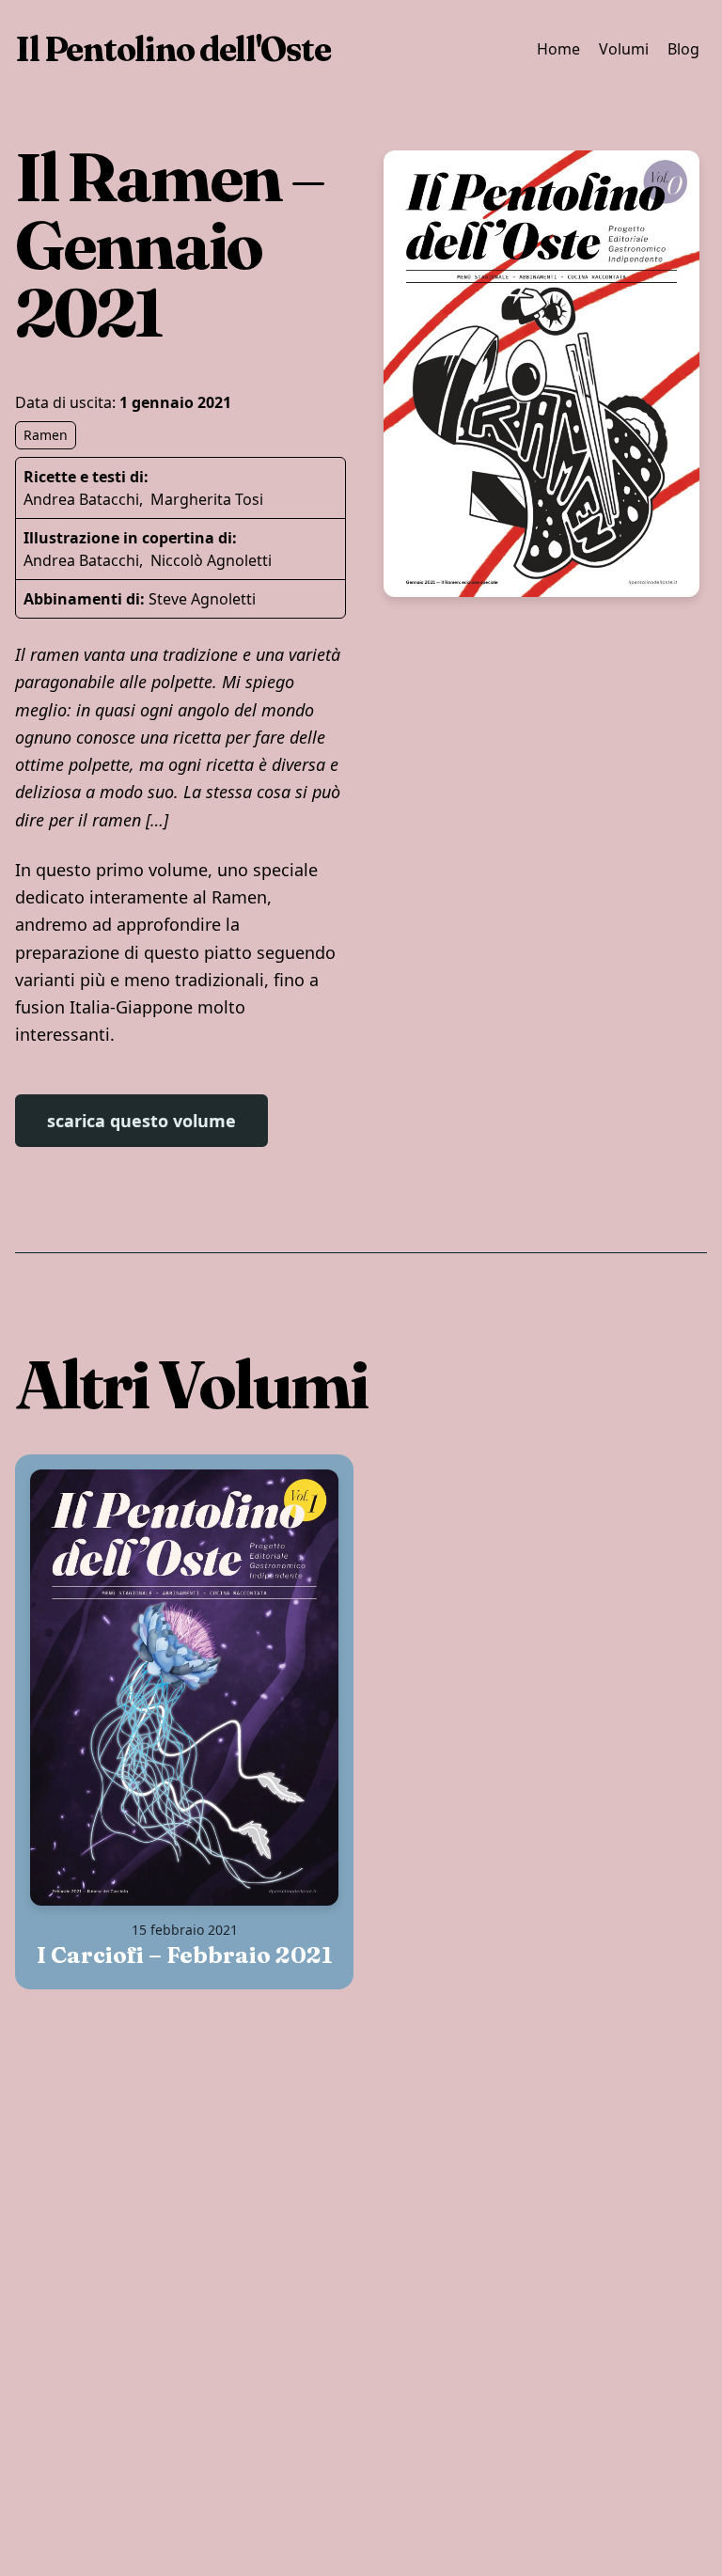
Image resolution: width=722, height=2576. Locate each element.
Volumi (624, 49)
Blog (683, 49)
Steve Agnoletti (202, 599)
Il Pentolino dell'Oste (173, 49)
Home (558, 49)
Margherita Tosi (207, 499)
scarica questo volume (141, 1121)
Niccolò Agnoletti (211, 560)
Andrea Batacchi (81, 499)
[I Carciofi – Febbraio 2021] (184, 1688)
